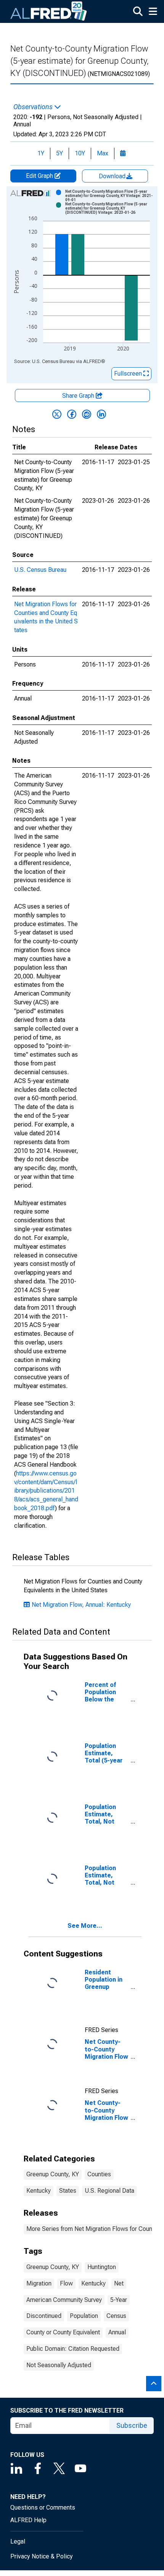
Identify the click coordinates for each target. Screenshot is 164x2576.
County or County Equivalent (63, 2332)
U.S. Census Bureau (40, 570)
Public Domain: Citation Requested (73, 2349)
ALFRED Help (28, 2520)
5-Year (119, 2300)
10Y (80, 153)
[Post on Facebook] (72, 414)
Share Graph (79, 396)
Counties (99, 2174)
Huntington (102, 2267)
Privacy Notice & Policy (42, 2556)
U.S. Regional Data (109, 2191)
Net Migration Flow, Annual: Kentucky (81, 1605)
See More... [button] (85, 1926)
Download (113, 176)
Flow (66, 2283)
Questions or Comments (43, 2507)
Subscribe (132, 2425)
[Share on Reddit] (87, 414)
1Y (41, 153)
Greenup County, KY (53, 2174)
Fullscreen (129, 374)
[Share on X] (57, 414)
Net (119, 2283)
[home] (49, 11)
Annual (117, 2332)
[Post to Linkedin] (101, 414)
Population (84, 2316)
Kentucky (39, 2191)
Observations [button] (34, 107)
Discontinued (44, 2316)
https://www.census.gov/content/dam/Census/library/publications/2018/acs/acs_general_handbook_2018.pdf (46, 1491)
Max (103, 153)
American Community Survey (64, 2300)
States (68, 2191)
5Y (59, 153)
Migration (39, 2283)
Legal (18, 2541)
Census (116, 2316)
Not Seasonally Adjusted (59, 2365)
